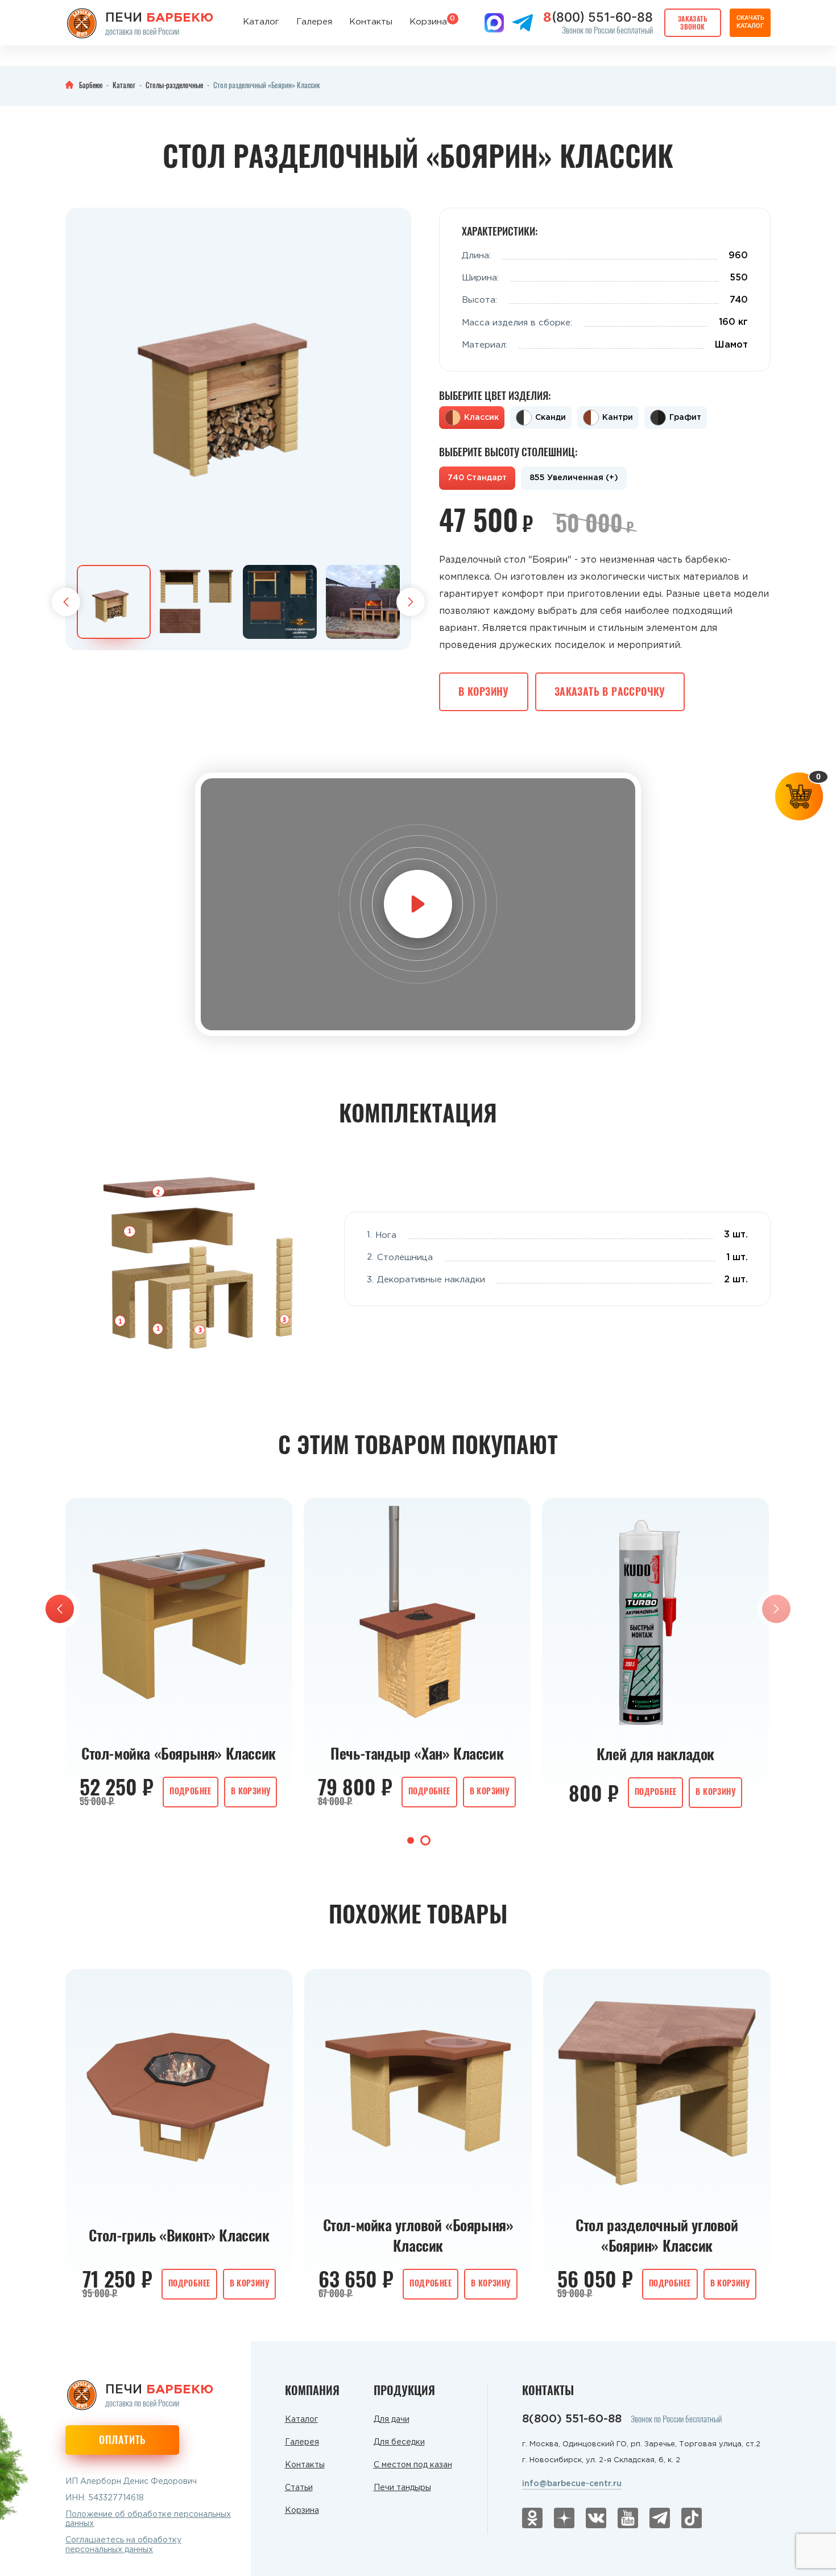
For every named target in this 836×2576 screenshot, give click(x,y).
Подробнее (191, 1791)
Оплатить (122, 2439)
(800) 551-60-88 (598, 17)
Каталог (261, 22)
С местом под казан (413, 2465)
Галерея (314, 22)
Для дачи (392, 2420)
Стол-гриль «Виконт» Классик (179, 2235)
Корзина (428, 21)
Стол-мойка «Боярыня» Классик (179, 1753)
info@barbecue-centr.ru (572, 2484)
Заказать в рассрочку (610, 691)
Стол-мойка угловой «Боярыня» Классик (418, 2235)
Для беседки (399, 2442)
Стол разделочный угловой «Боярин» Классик (657, 2235)
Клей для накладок (655, 1754)
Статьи (299, 2488)
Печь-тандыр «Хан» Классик (417, 1753)
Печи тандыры (402, 2488)
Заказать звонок (693, 22)
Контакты (371, 22)
